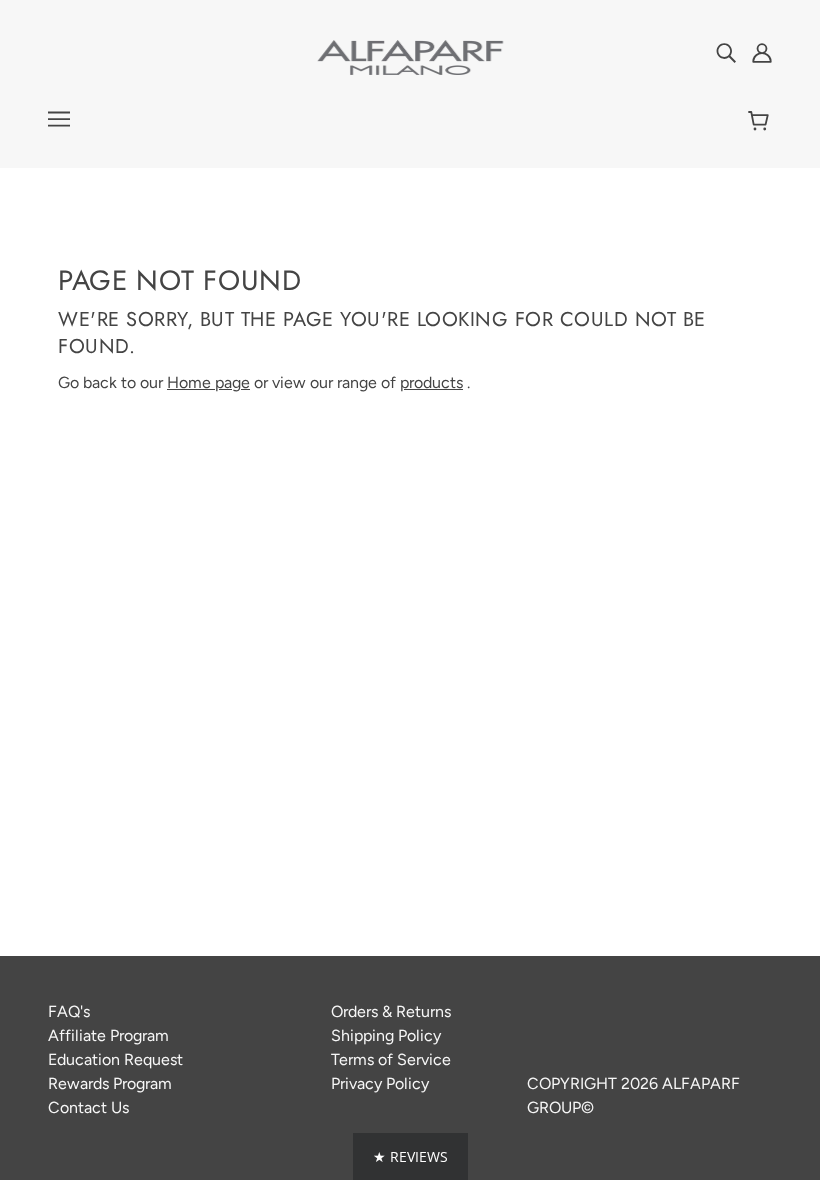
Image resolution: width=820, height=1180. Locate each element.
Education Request (115, 1059)
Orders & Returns (391, 1011)
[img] (726, 52)
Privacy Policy (380, 1083)
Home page (208, 382)
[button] (410, 1156)
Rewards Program (110, 1083)
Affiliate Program (108, 1035)
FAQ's (69, 1011)
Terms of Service (391, 1059)
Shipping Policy (386, 1035)
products (431, 382)
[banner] (410, 56)
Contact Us (88, 1107)
